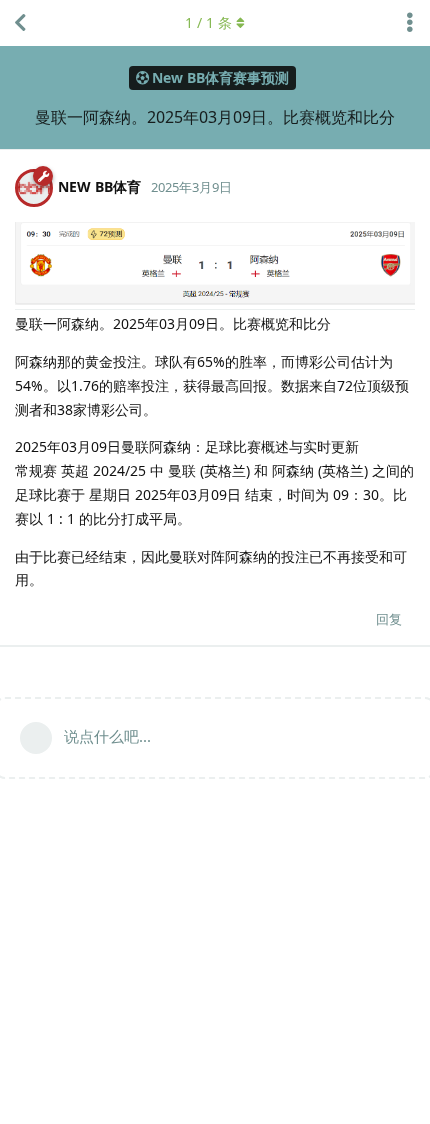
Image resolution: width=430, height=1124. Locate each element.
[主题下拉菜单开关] (410, 23)
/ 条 (208, 22)
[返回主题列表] (20, 23)
